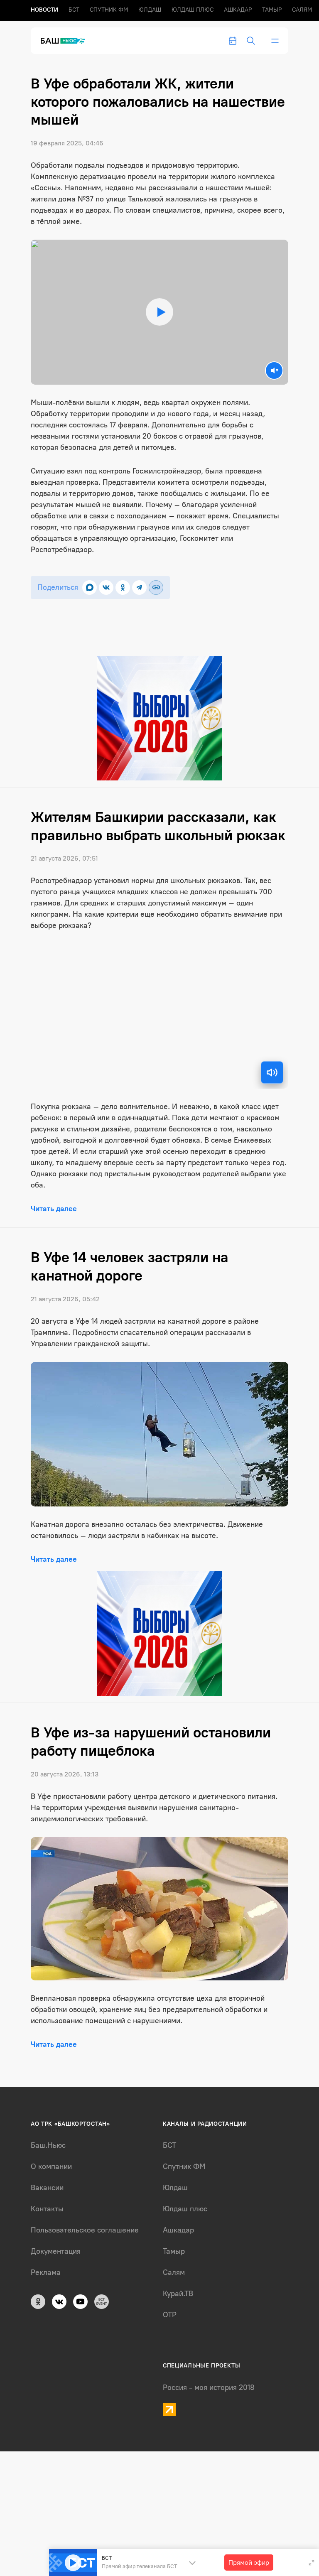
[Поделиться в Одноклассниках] (123, 588)
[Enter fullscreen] (312, 2563)
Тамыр (272, 10)
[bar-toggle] (275, 41)
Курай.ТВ (178, 2294)
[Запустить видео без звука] (274, 370)
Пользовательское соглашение (85, 2230)
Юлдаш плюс (193, 10)
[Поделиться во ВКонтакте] (106, 588)
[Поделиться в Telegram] (139, 588)
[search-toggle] (251, 41)
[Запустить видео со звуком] (160, 312)
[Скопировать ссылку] (156, 588)
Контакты (47, 2209)
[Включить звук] (272, 1072)
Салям (302, 10)
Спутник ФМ (109, 10)
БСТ (74, 10)
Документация (56, 2251)
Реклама (46, 2272)
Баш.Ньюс (48, 2145)
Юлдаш (150, 10)
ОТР (170, 2315)
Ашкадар (238, 10)
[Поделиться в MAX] (90, 588)
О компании (51, 2166)
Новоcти (44, 10)
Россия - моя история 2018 (209, 2387)
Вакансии (47, 2188)
